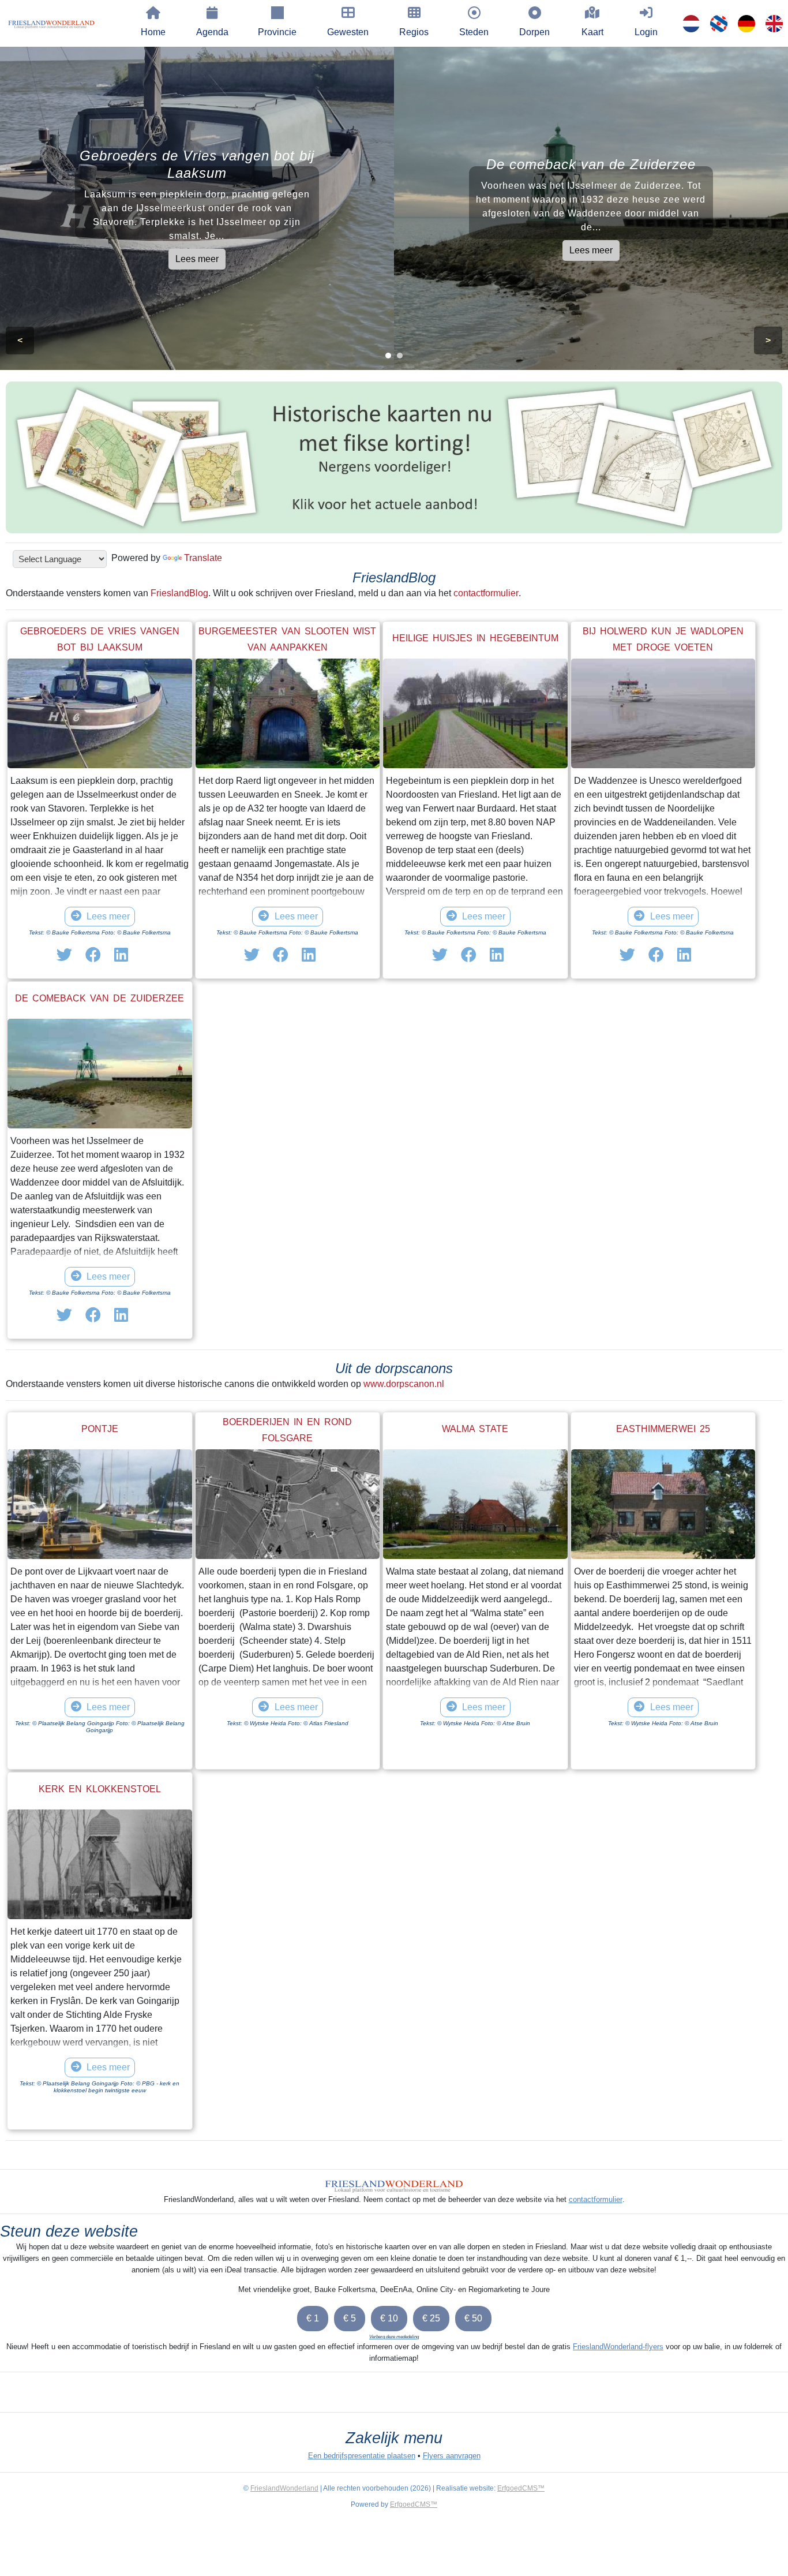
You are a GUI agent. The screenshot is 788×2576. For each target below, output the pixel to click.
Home (153, 32)
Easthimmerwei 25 (663, 1429)
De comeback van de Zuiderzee (100, 998)
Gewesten (348, 32)
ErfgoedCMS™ (521, 2488)
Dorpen (534, 32)
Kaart (592, 32)
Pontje (100, 1429)
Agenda (212, 32)
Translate (203, 558)
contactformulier (486, 593)
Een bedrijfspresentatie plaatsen (362, 2456)
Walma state (475, 1429)
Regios (414, 32)
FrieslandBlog (179, 593)
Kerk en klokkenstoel (100, 1789)
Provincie (277, 32)
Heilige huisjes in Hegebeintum (475, 638)
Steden (474, 32)
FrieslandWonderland (284, 2488)
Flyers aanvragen (452, 2456)
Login (646, 32)
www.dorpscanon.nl (404, 1384)
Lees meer (197, 259)
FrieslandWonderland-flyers (618, 2347)
